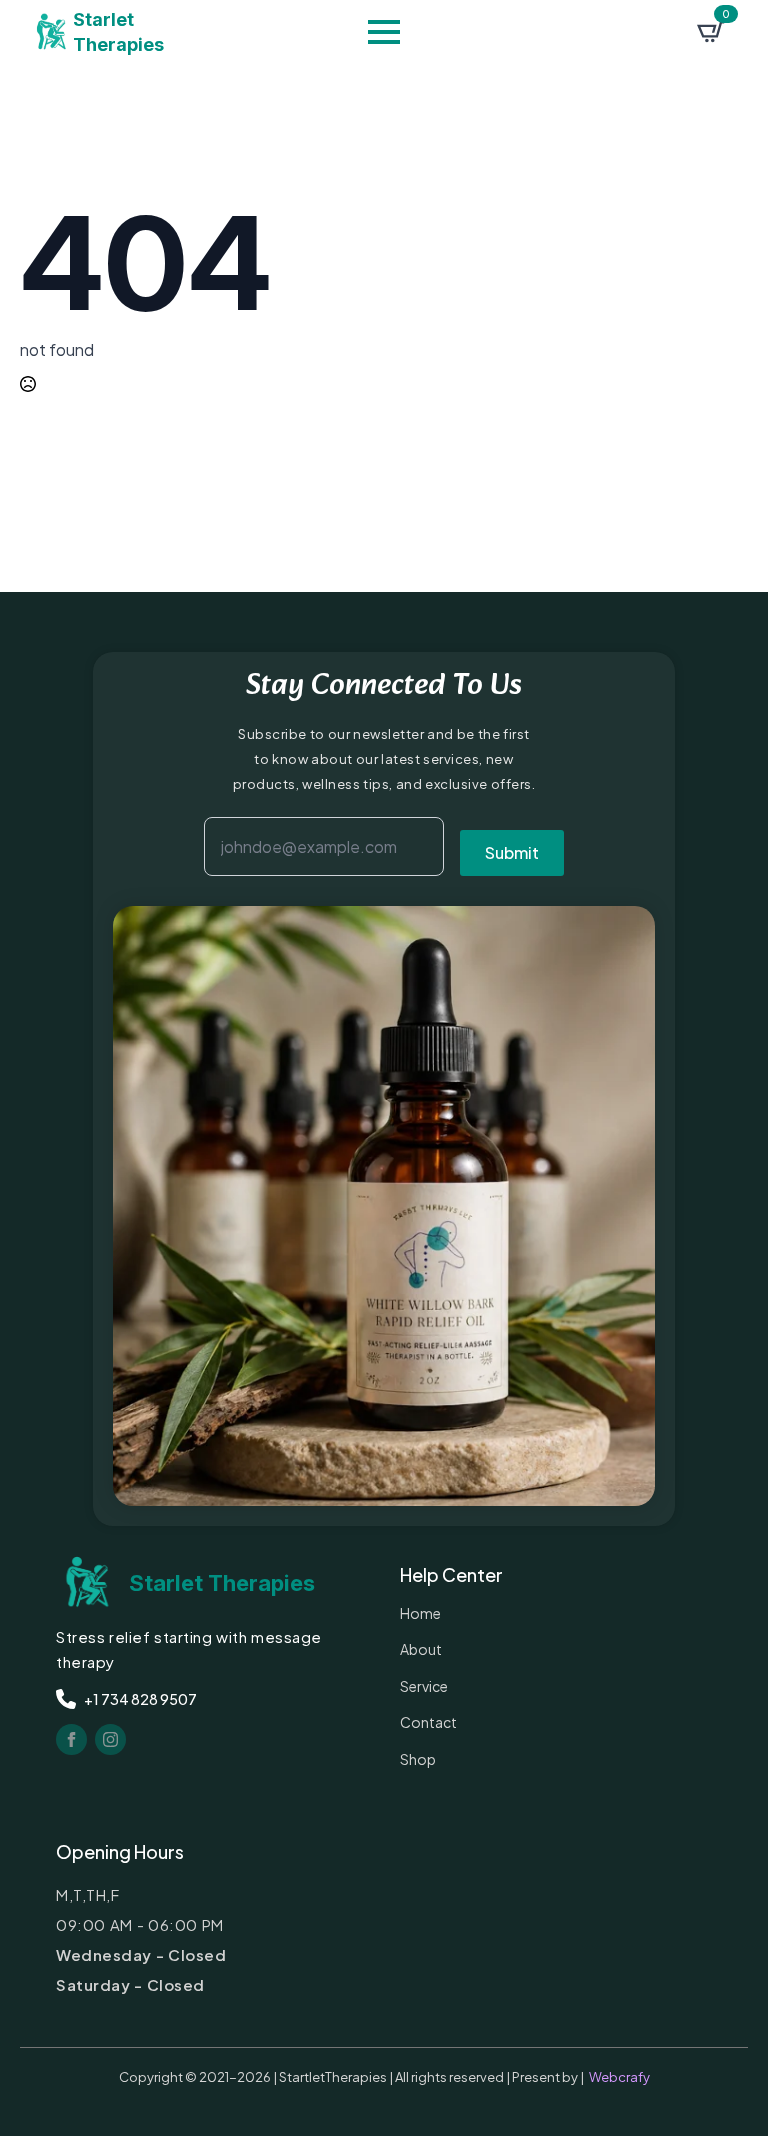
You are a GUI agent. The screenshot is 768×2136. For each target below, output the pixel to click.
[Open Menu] (384, 32)
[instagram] (110, 1739)
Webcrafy (619, 2077)
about (421, 1649)
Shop (418, 1759)
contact (428, 1722)
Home (420, 1613)
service (424, 1686)
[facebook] (71, 1739)
